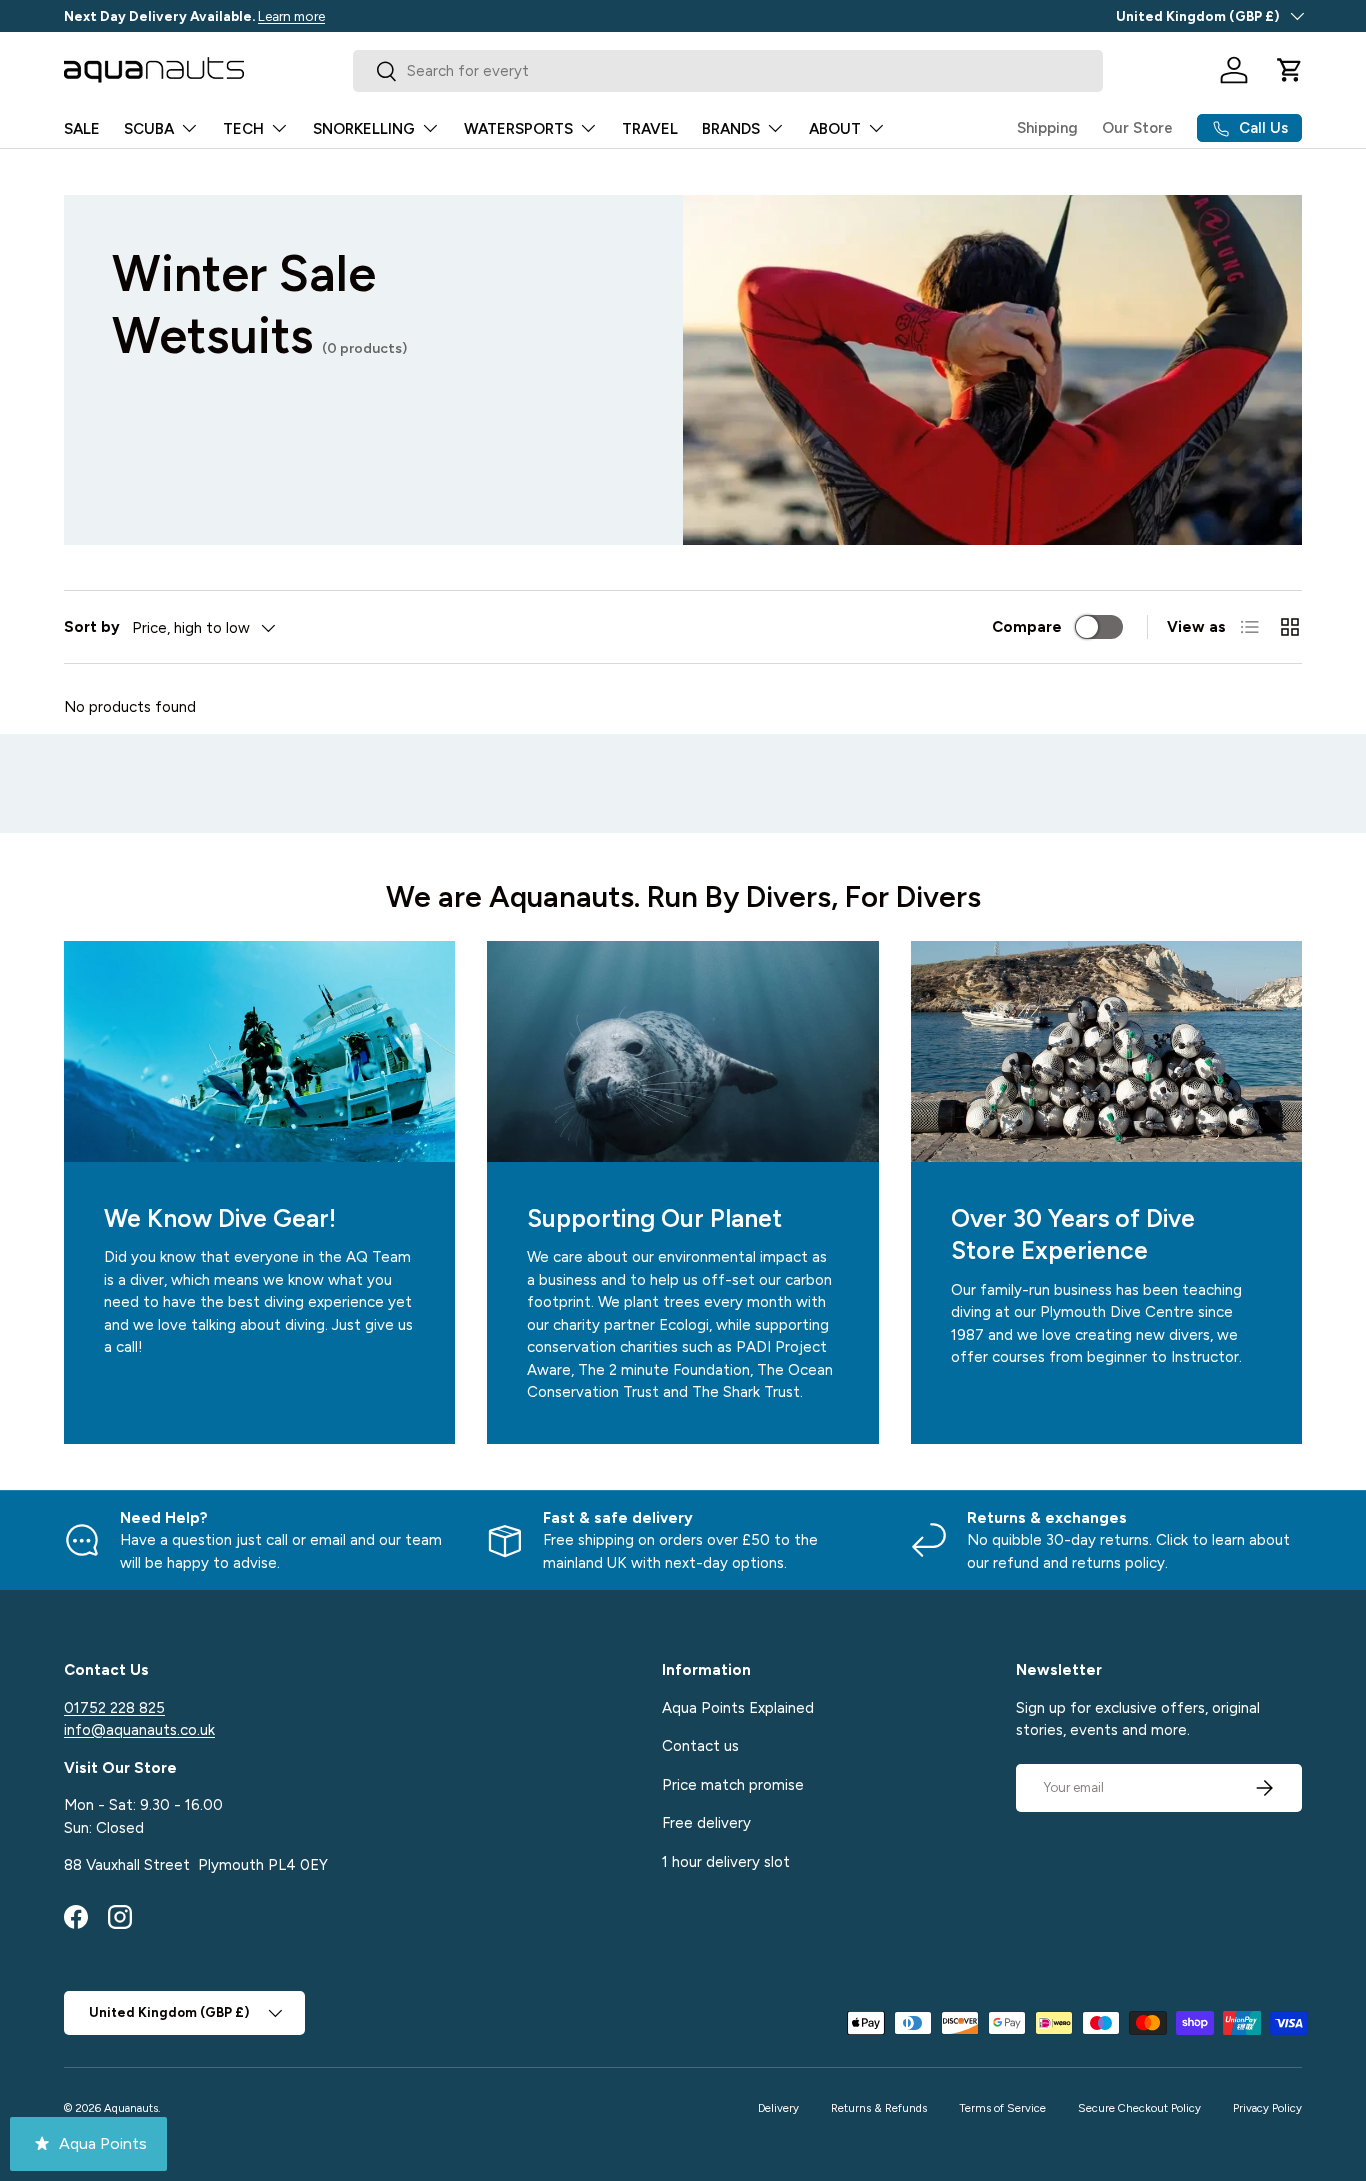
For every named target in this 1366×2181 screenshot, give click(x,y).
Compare (1027, 627)
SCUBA (149, 129)
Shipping (1047, 128)
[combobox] (728, 71)
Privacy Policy (1267, 2108)
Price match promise (733, 1784)
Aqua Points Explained (738, 1707)
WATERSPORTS (518, 129)
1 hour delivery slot (726, 1861)
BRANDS (731, 129)
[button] (1290, 70)
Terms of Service (1002, 2108)
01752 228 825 (114, 1707)
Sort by (92, 627)
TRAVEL (650, 129)
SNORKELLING (364, 129)
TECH (243, 129)
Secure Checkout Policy (1139, 2108)
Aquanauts (131, 2108)
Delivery (778, 2108)
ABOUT (835, 129)
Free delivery (706, 1823)
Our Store (1137, 128)
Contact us (700, 1746)
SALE (82, 129)
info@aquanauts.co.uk (139, 1730)
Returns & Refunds (879, 2108)
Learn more (291, 16)
